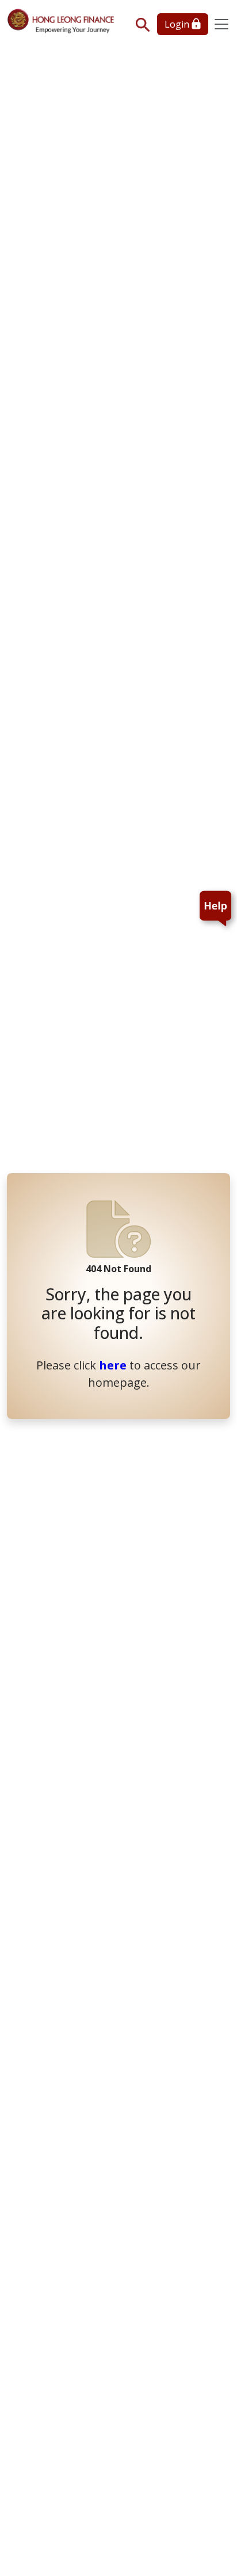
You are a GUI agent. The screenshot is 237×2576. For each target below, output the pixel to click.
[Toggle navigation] (221, 24)
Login (178, 24)
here (113, 1365)
